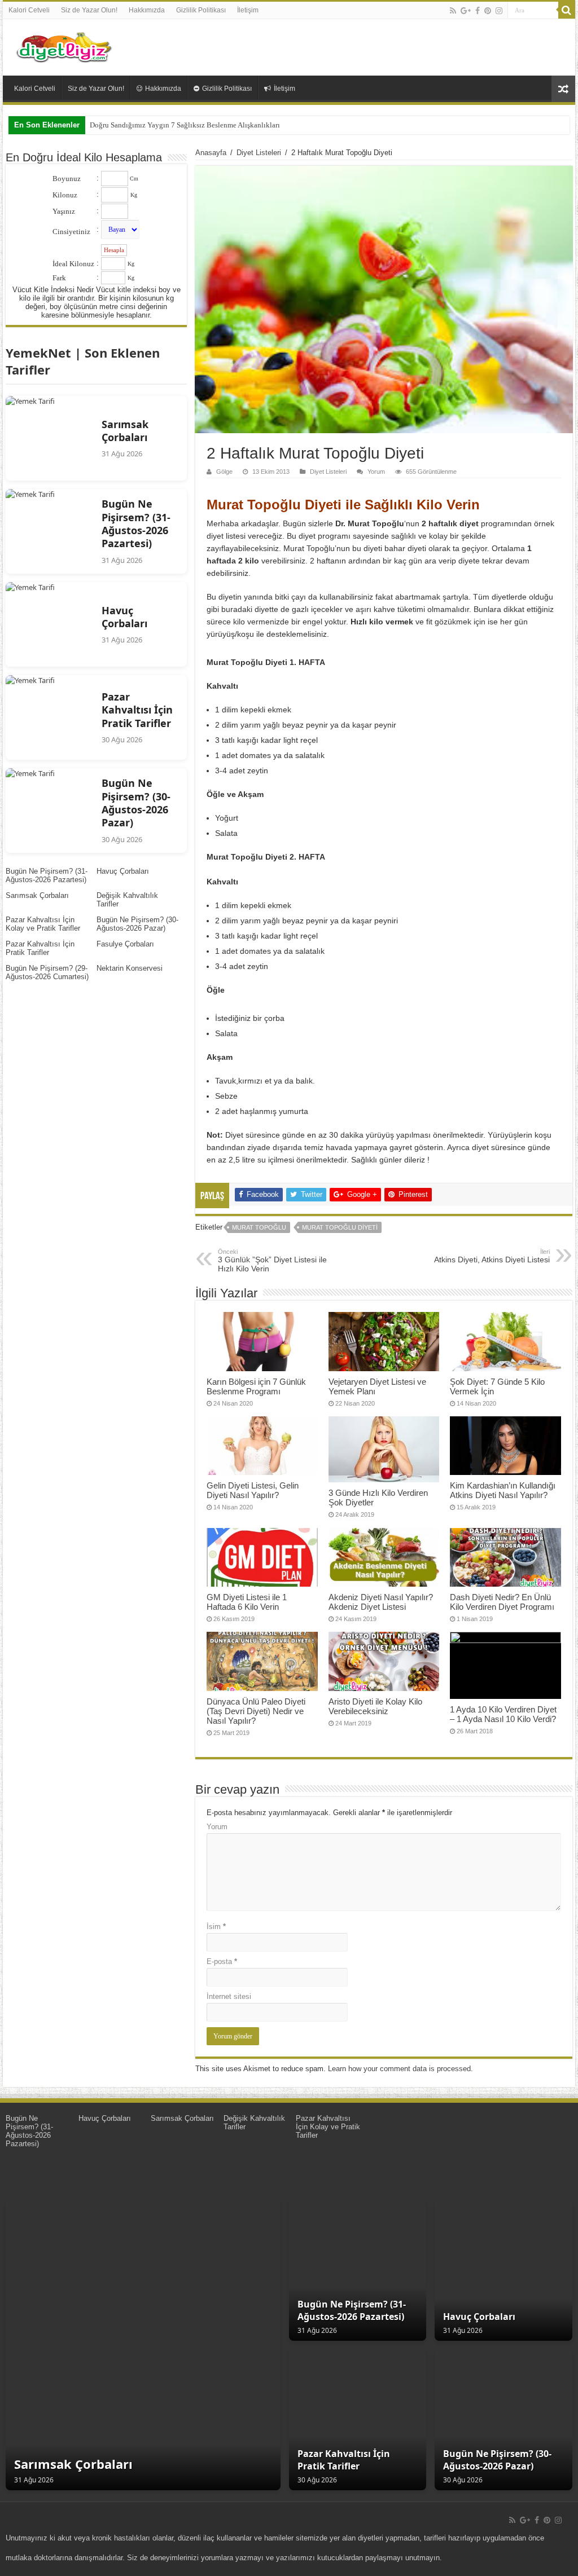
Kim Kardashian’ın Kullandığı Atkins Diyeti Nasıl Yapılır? (503, 1490)
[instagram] (499, 11)
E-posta (222, 1961)
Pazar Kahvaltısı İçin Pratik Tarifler (40, 948)
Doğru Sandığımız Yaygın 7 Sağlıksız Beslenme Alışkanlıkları (185, 125)
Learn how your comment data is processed (399, 2069)
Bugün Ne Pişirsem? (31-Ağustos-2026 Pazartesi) (47, 875)
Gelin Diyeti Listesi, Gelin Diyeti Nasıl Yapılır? (253, 1490)
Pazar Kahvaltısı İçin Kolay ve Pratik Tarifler (43, 924)
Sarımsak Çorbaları (37, 895)
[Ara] (567, 10)
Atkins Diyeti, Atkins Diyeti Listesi (492, 1256)
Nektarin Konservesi (130, 968)
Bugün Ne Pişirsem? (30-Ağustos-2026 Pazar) (137, 924)
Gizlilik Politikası (201, 10)
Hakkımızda (147, 10)
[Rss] (453, 11)
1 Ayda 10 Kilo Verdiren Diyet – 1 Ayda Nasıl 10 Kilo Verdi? (503, 1714)
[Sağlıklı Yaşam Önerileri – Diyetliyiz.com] (65, 45)
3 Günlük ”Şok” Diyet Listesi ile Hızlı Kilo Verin (272, 1261)
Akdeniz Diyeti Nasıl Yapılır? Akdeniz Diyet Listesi (381, 1602)
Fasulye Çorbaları (125, 944)
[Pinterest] (488, 11)
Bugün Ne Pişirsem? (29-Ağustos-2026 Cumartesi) (47, 972)
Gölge (224, 472)
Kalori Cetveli (29, 10)
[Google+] (466, 11)
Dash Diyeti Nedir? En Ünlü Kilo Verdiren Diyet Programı (502, 1602)
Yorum (376, 472)
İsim (216, 1927)
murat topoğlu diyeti (340, 1227)
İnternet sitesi (229, 1996)
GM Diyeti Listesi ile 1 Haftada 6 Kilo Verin (247, 1602)
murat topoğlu (259, 1227)
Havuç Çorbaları (123, 871)
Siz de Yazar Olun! (89, 10)
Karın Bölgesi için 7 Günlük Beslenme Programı (256, 1386)
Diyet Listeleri (259, 153)
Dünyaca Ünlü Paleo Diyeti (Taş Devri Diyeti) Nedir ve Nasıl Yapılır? (256, 1711)
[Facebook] (478, 11)
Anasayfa (211, 153)
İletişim (248, 10)
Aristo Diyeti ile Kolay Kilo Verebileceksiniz (375, 1706)
